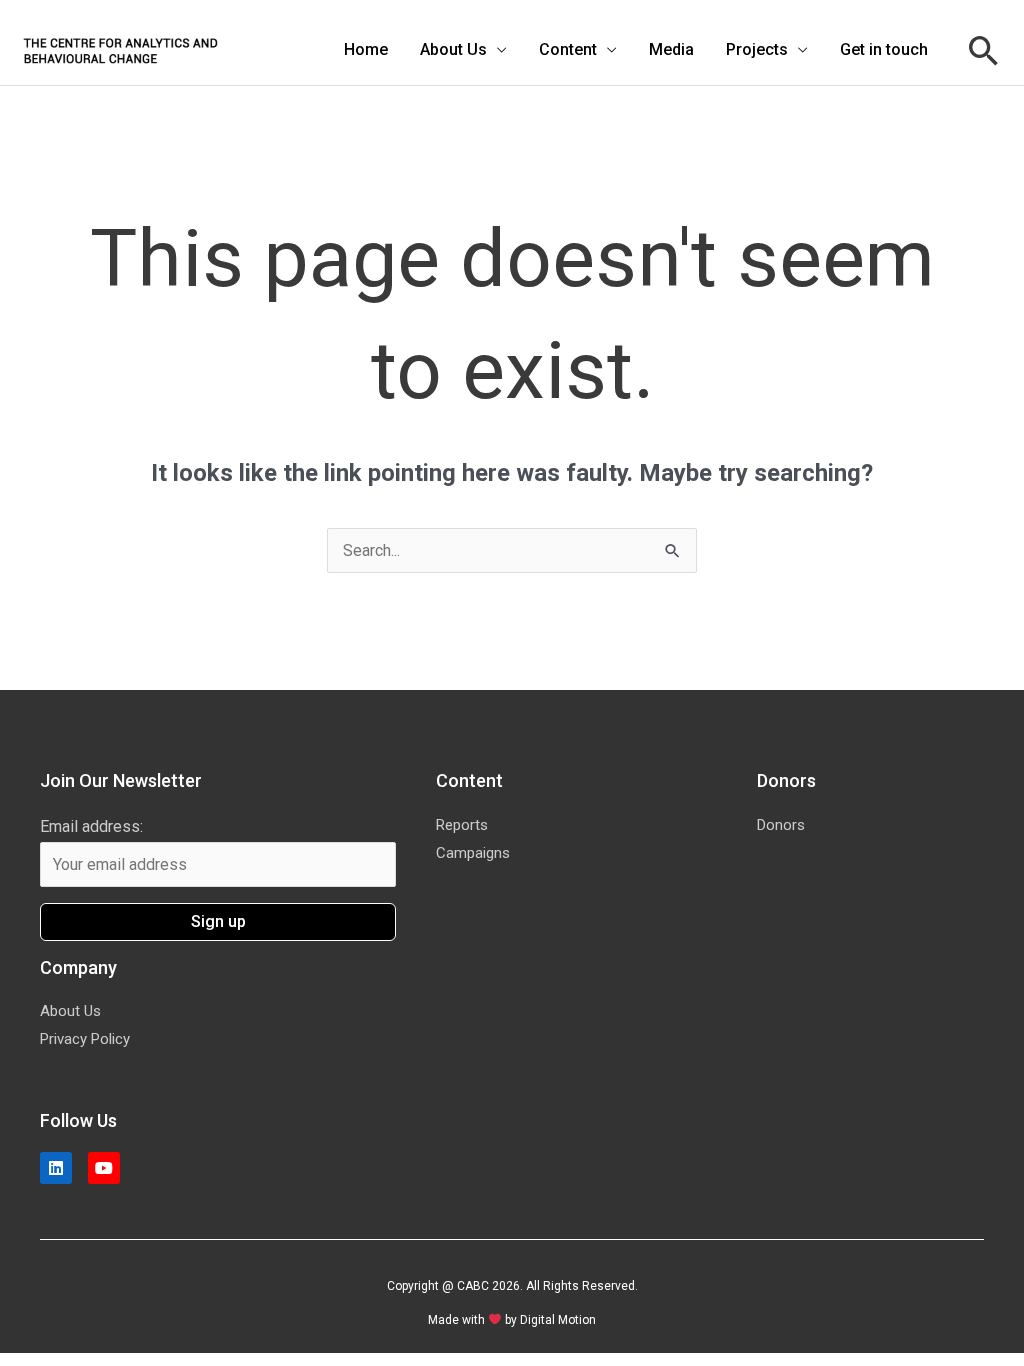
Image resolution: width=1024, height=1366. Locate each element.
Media (671, 49)
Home (366, 49)
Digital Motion (558, 1320)
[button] (984, 50)
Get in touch (884, 49)
